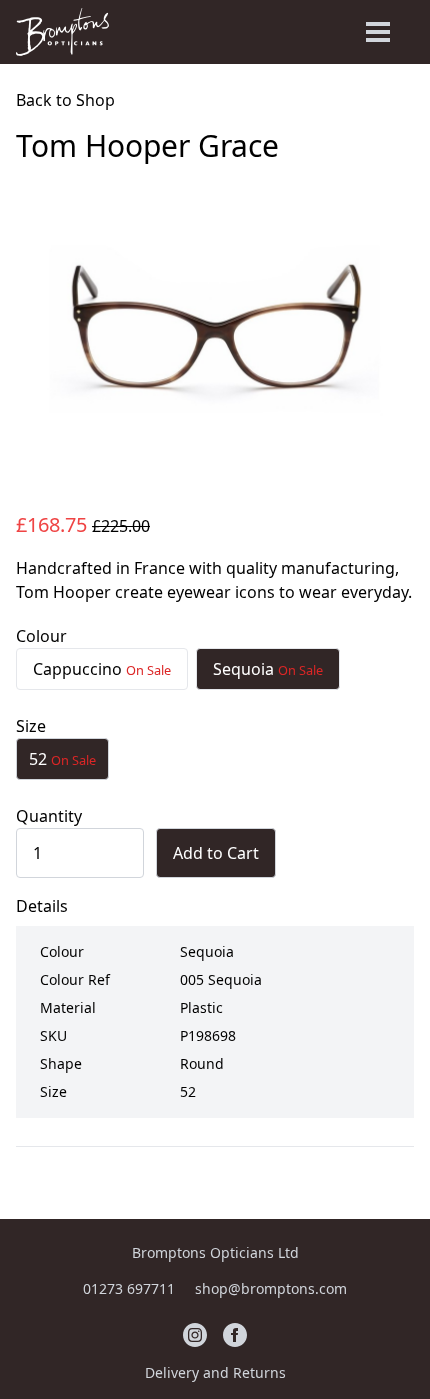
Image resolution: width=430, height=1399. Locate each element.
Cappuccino (102, 669)
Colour (41, 636)
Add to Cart (216, 853)
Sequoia (268, 669)
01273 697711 (131, 1288)
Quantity (49, 816)
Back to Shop (65, 100)
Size (31, 726)
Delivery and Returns (215, 1372)
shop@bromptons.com (271, 1288)
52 (62, 759)
